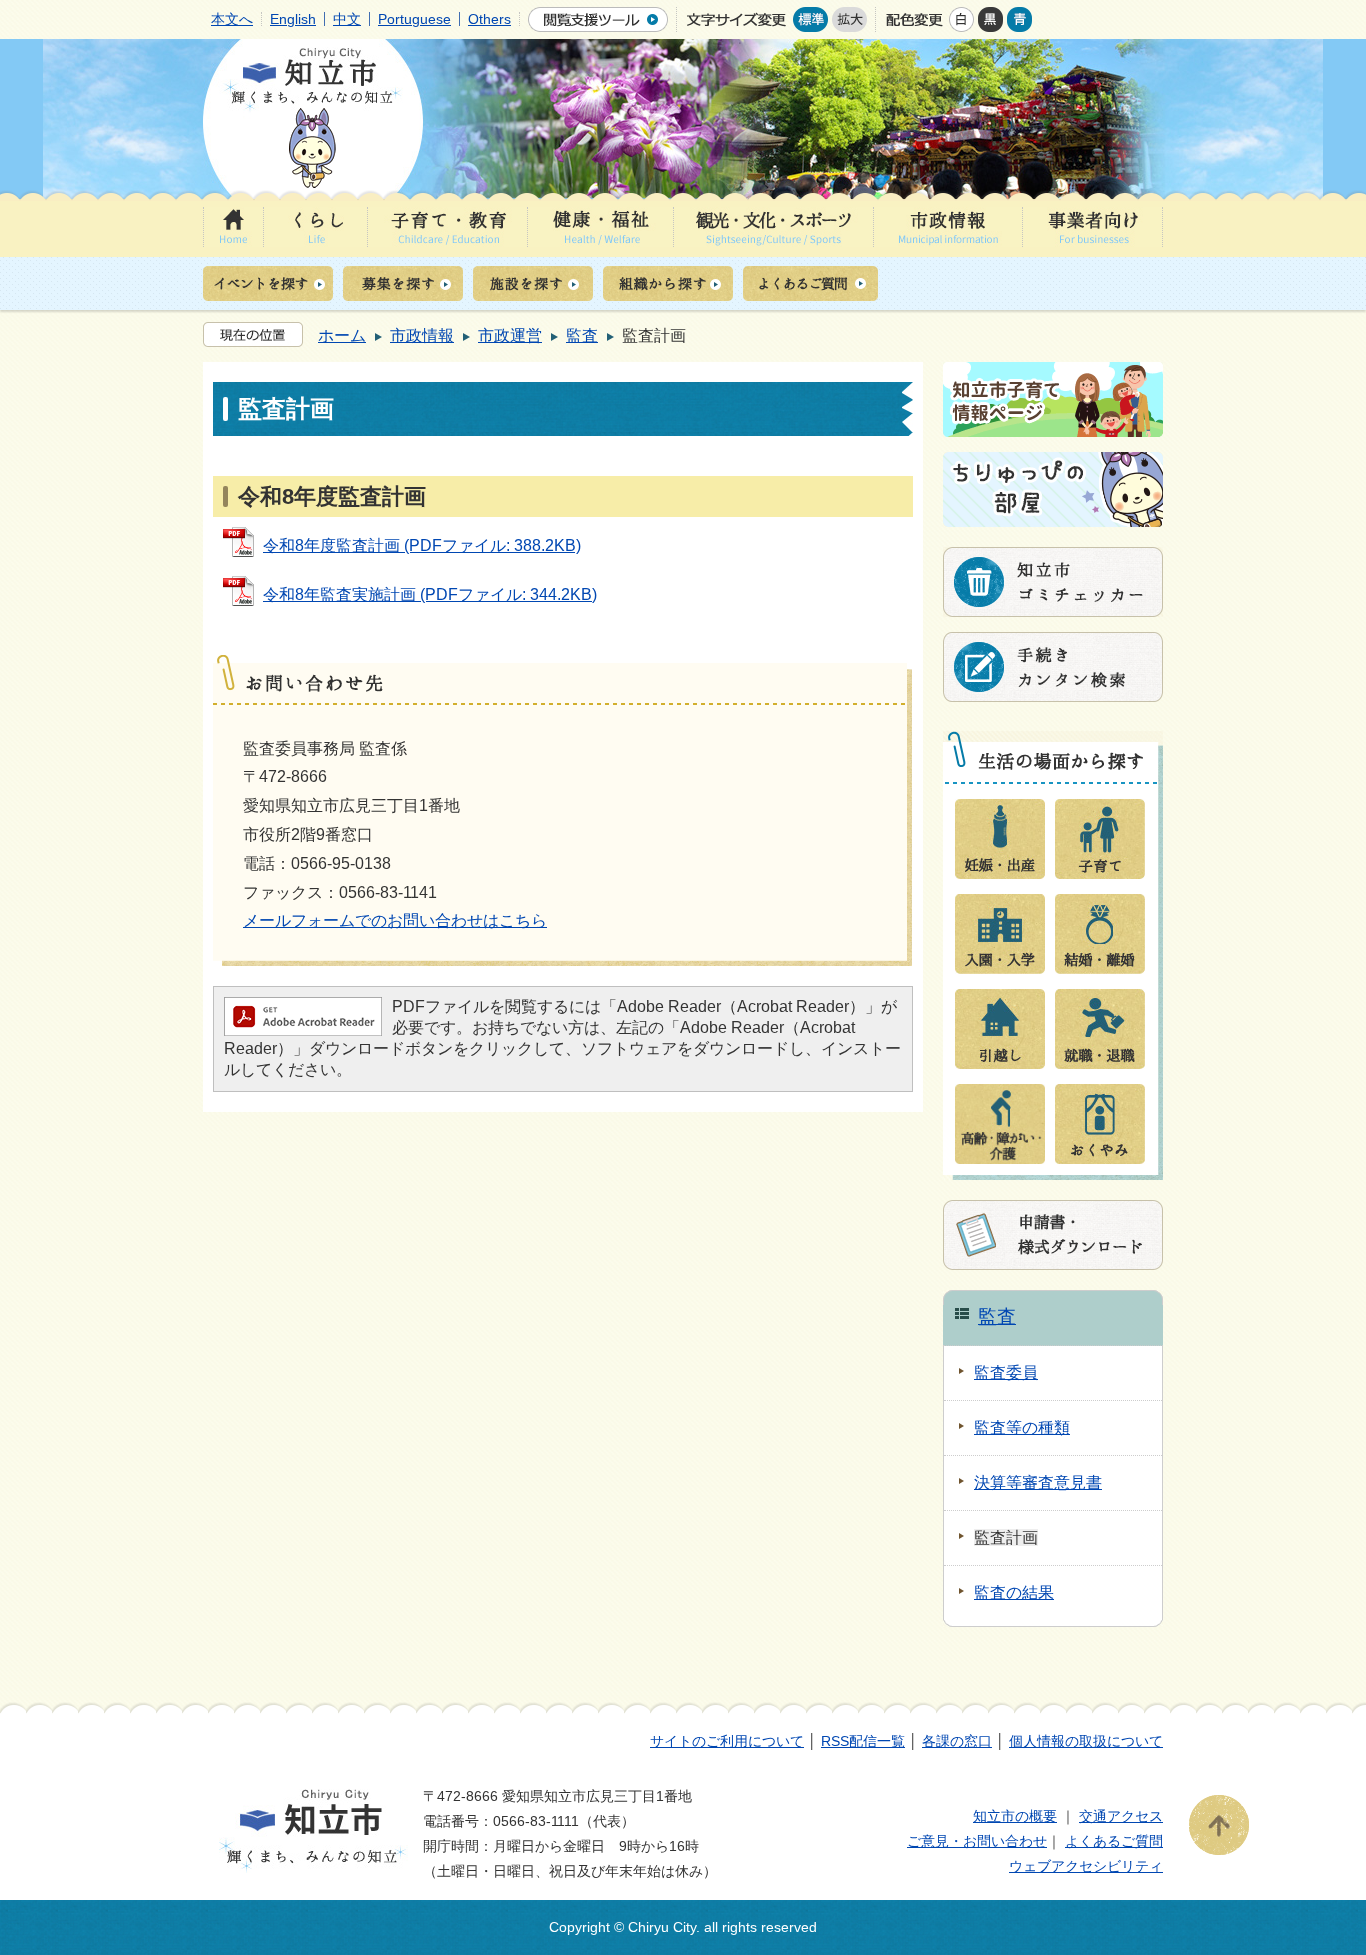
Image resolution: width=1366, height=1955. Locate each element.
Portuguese (414, 19)
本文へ (232, 19)
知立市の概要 (1015, 1816)
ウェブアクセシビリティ (1086, 1866)
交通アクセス (1121, 1816)
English (293, 19)
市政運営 (510, 335)
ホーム (342, 335)
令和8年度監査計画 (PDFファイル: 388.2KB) (422, 545)
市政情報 (422, 335)
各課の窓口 (957, 1741)
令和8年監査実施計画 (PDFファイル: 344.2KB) (430, 594)
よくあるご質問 (1114, 1841)
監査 (582, 335)
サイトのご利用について (727, 1741)
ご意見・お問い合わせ (977, 1841)
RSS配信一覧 (863, 1741)
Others (489, 19)
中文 (347, 19)
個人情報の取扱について (1086, 1741)
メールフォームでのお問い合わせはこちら (395, 920)
